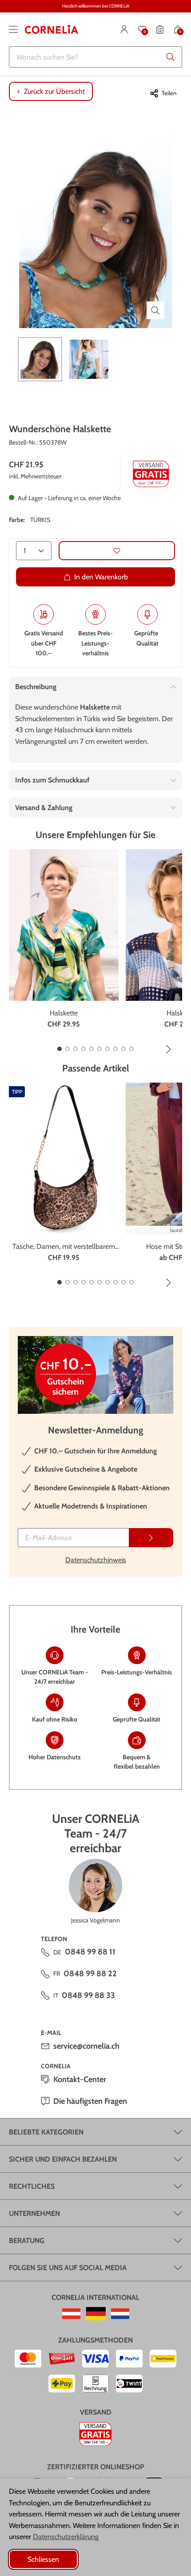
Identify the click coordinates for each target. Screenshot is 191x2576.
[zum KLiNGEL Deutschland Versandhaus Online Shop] (96, 2314)
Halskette (64, 1013)
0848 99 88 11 (90, 1952)
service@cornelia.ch (86, 2046)
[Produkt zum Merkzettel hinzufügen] (117, 551)
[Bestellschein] (160, 29)
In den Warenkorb (101, 577)
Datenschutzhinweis (96, 1560)
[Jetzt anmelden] (151, 1538)
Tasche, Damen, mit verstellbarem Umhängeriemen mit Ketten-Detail (64, 1247)
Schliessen (43, 2559)
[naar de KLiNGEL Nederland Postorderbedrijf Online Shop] (120, 2314)
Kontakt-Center (80, 2079)
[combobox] (95, 57)
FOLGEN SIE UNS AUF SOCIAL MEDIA (68, 2268)
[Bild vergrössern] (155, 310)
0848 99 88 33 (88, 1995)
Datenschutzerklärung (66, 2537)
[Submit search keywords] (171, 57)
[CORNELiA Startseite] (52, 29)
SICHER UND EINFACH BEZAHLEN (63, 2159)
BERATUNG (27, 2241)
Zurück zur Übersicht (54, 91)
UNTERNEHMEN (34, 2213)
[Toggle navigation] (13, 29)
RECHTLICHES (32, 2186)
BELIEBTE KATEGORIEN (46, 2132)
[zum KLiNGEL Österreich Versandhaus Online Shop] (71, 2314)
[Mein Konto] (124, 29)
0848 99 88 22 (90, 1974)
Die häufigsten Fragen (90, 2101)
